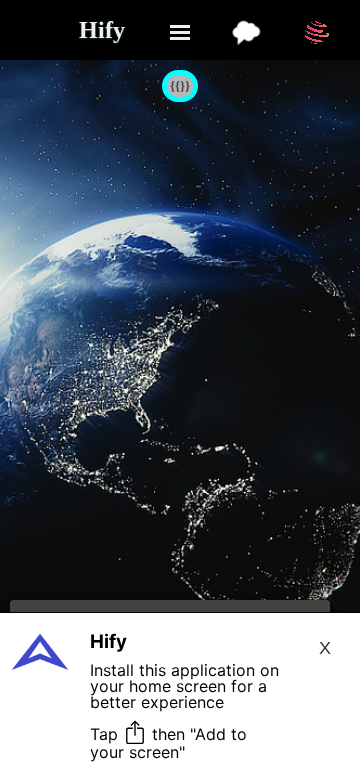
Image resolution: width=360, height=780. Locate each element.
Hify (102, 30)
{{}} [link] (180, 85)
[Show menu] (180, 32)
